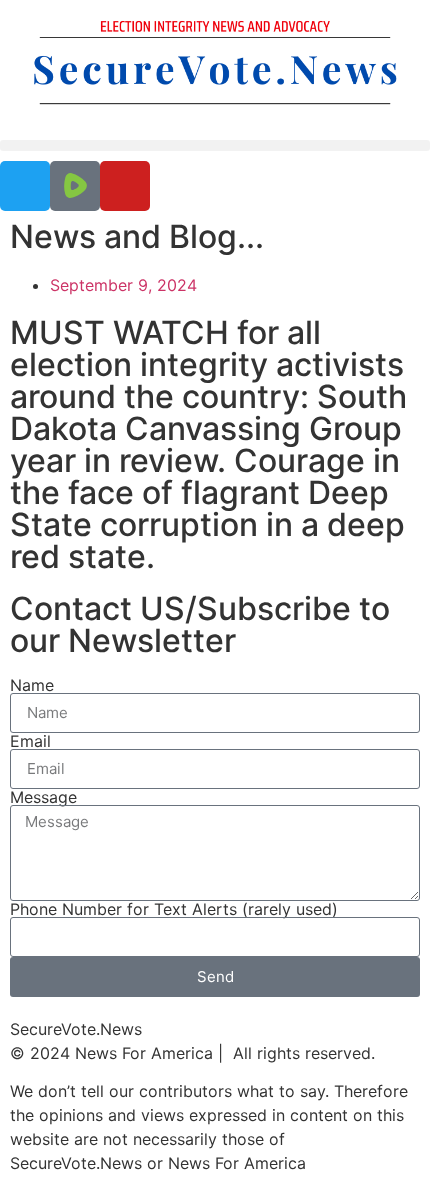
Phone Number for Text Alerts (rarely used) (174, 909)
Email (30, 741)
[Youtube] (125, 186)
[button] (215, 145)
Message (43, 797)
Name (32, 685)
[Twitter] (25, 186)
